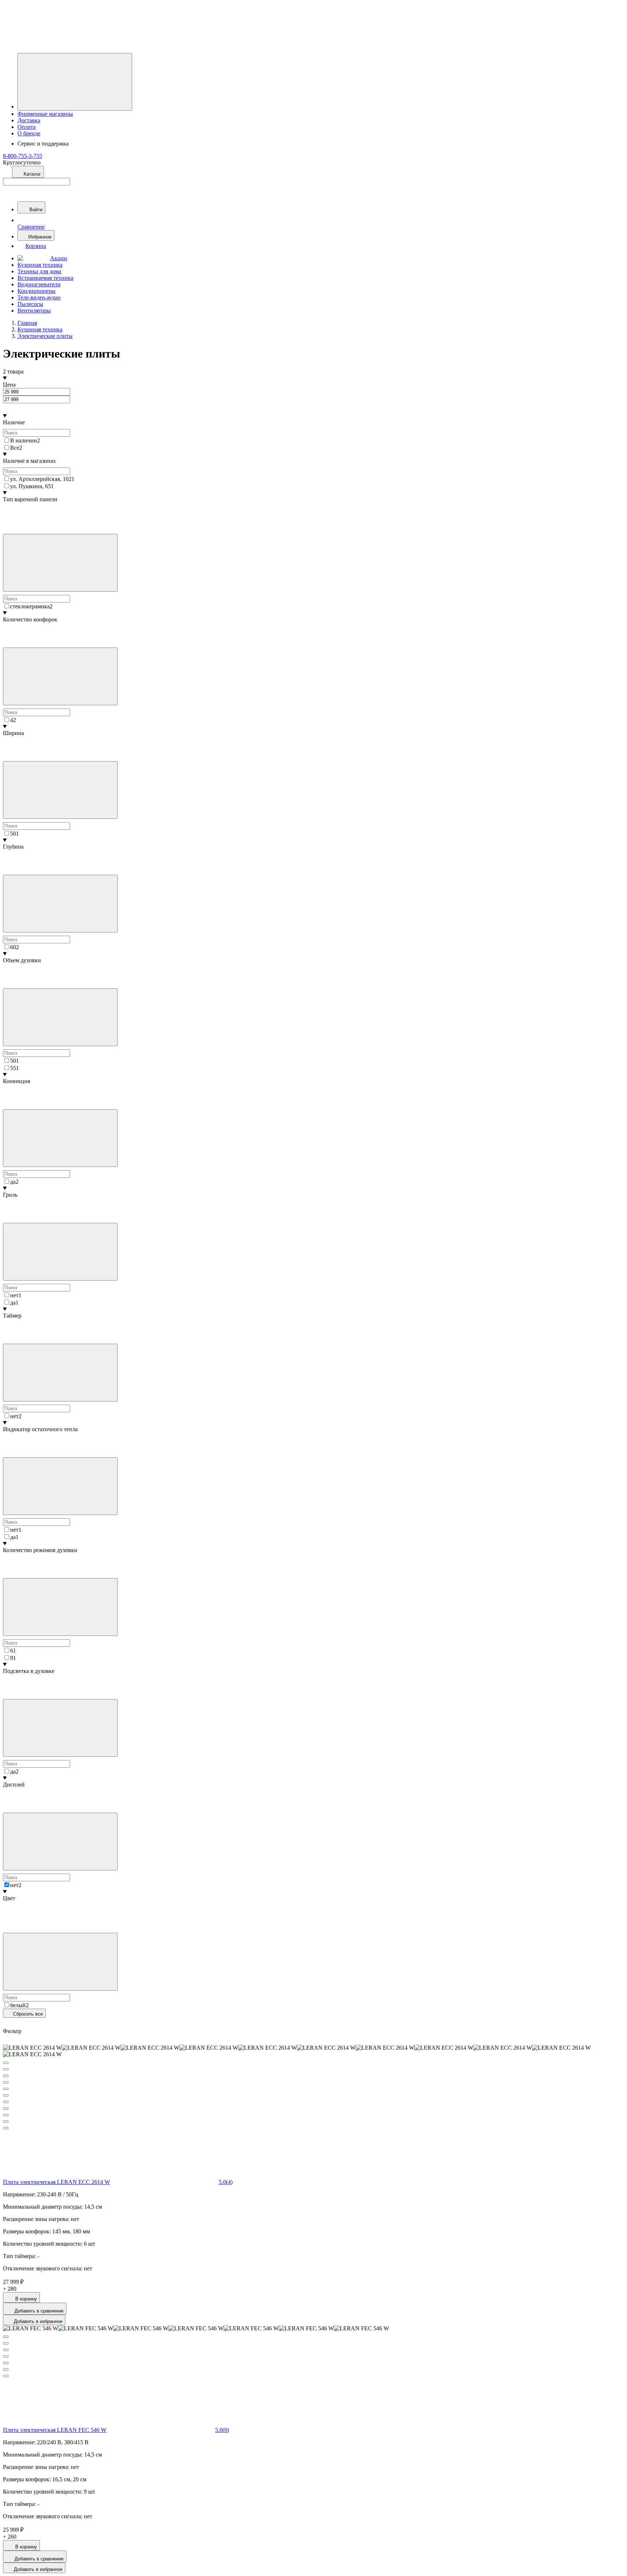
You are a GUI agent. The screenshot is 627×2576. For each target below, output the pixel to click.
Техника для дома (39, 271)
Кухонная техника (40, 265)
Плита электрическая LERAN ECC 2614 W (56, 2182)
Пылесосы (30, 304)
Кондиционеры (36, 291)
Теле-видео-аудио (39, 297)
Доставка (29, 120)
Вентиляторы (34, 311)
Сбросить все (27, 2014)
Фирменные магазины (45, 114)
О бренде (29, 133)
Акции (59, 258)
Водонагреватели (39, 284)
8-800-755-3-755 (22, 156)
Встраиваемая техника (45, 278)
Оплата (26, 127)
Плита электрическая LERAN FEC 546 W (55, 2430)
